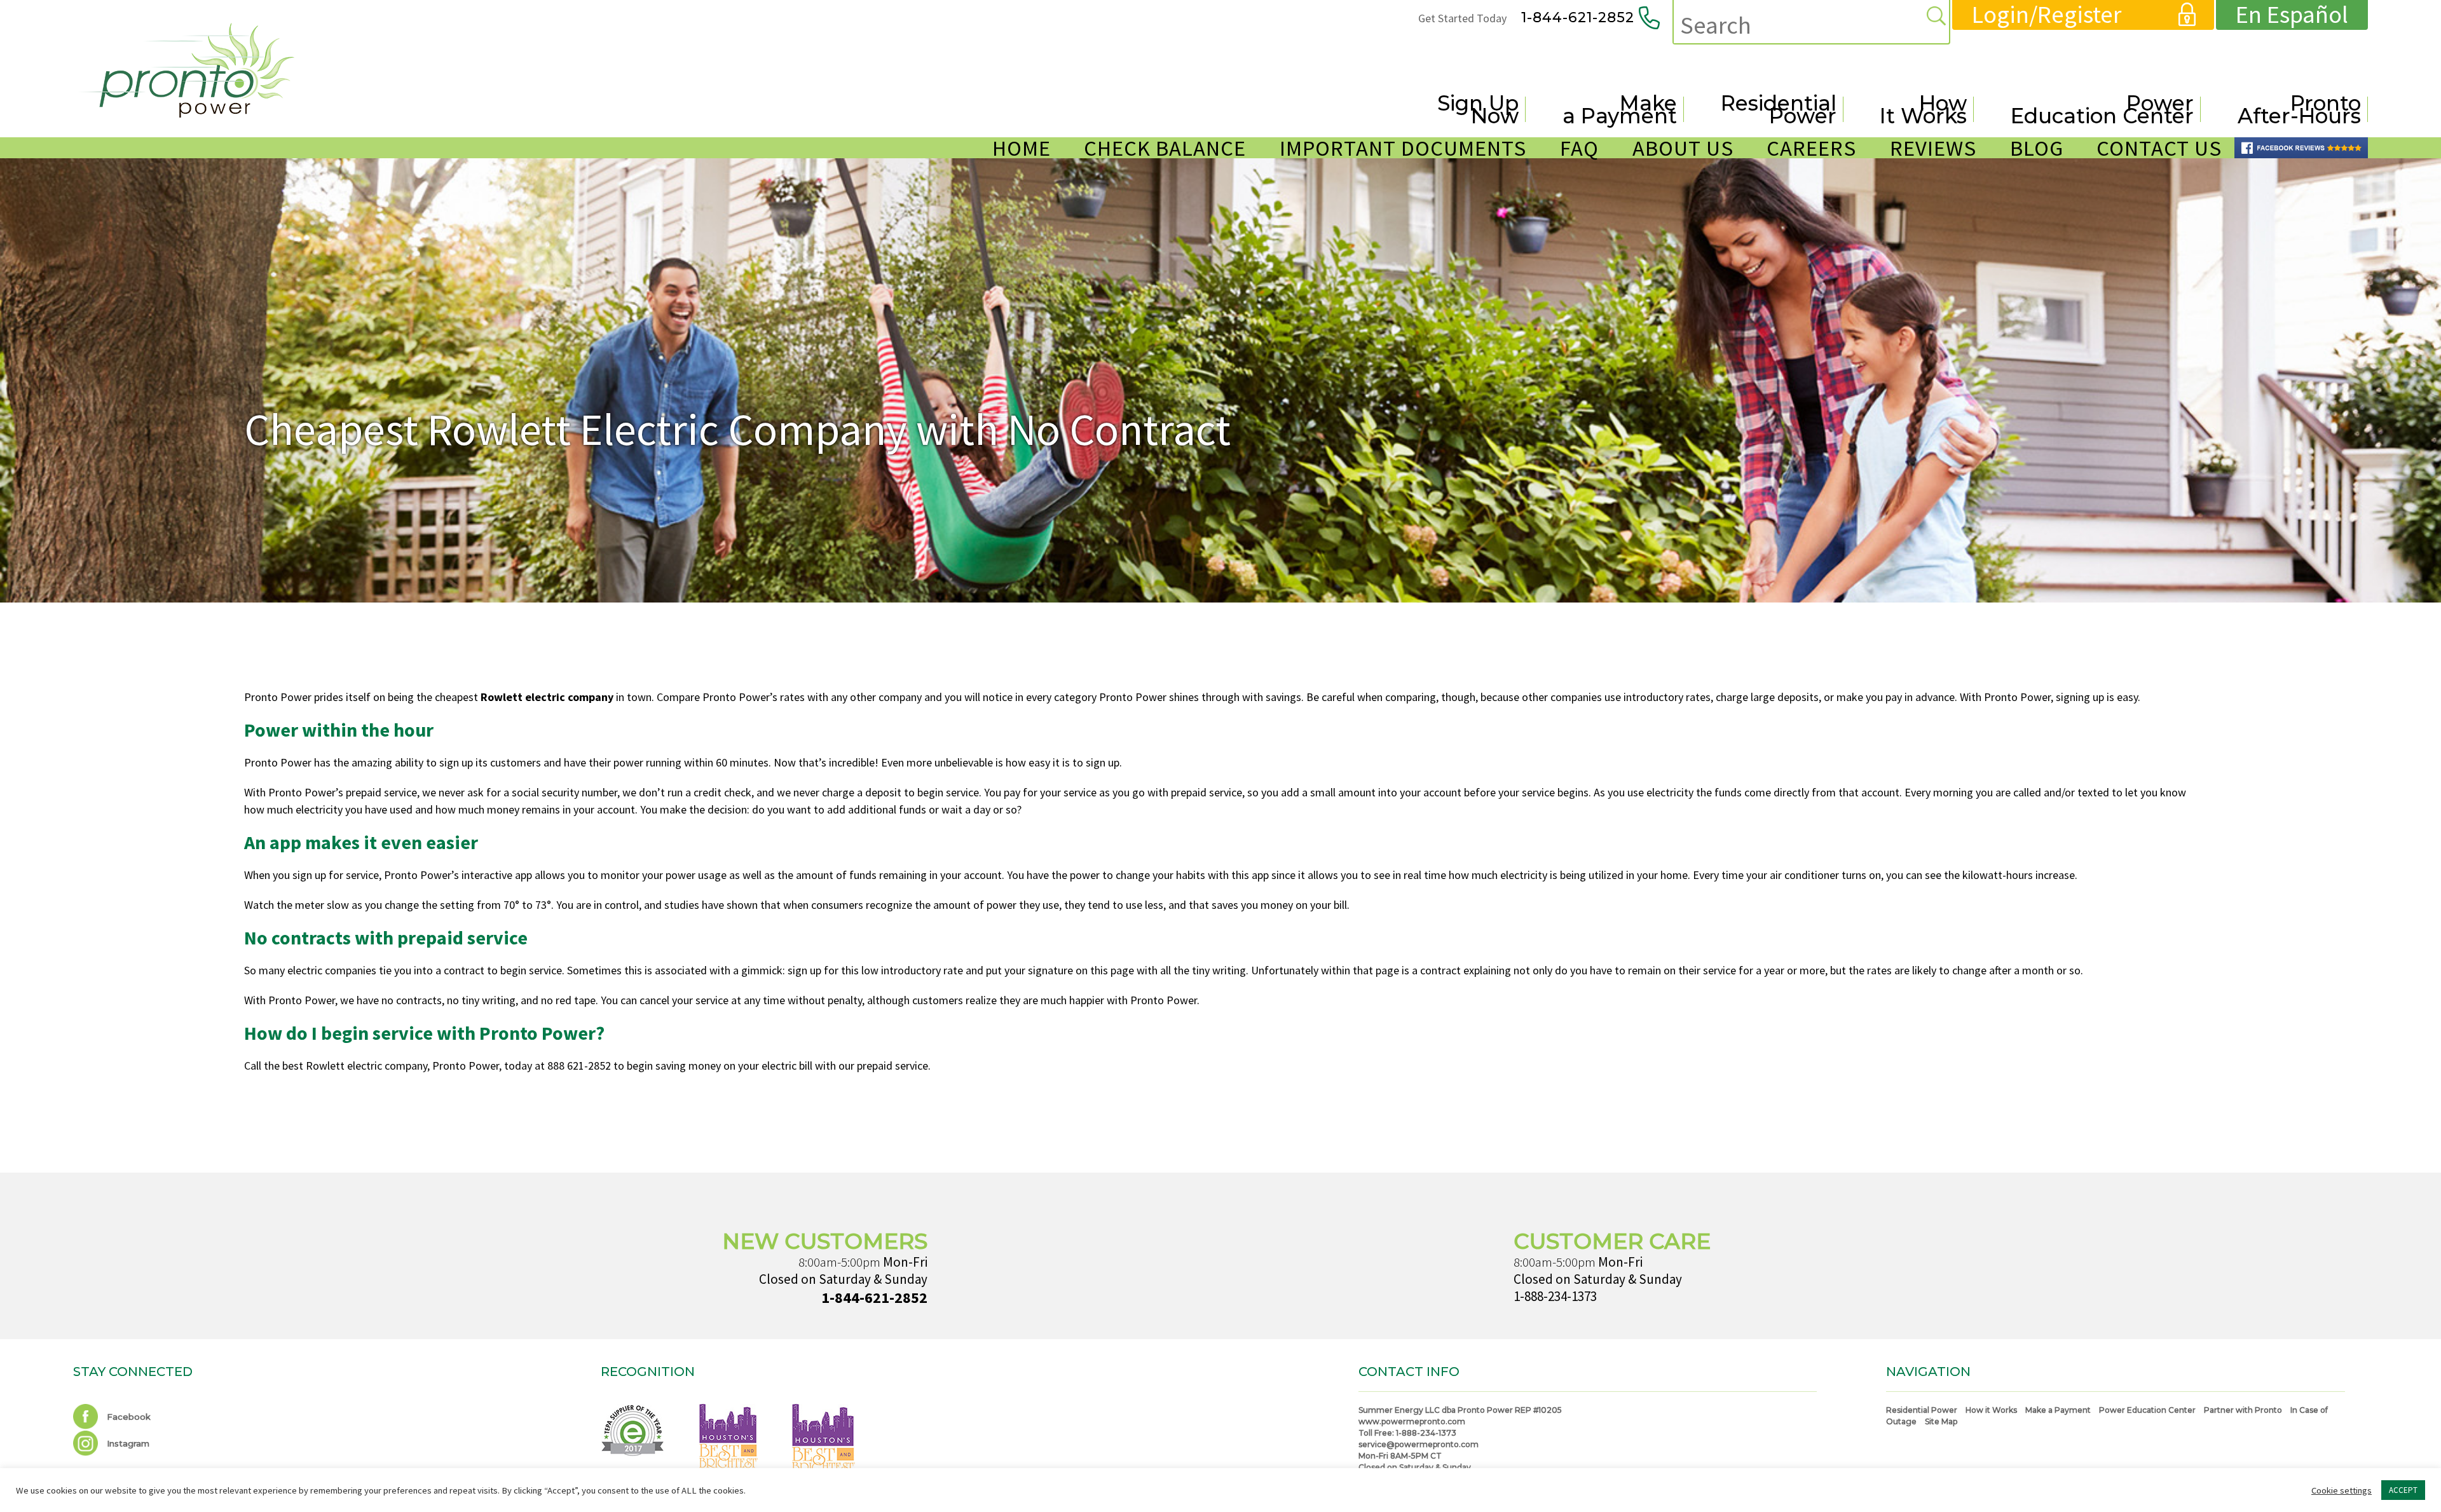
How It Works (1923, 109)
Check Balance (1165, 148)
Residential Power (1779, 109)
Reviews (1933, 148)
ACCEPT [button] (2403, 1490)
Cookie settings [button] (2342, 1490)
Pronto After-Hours (2299, 109)
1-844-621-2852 (1578, 17)
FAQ (1579, 148)
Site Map (1941, 1421)
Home (1022, 148)
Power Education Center (2102, 109)
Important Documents (1403, 148)
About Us (1683, 148)
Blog (2037, 148)
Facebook (127, 1417)
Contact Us (2159, 148)
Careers (1811, 148)
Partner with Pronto (2243, 1410)
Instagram (127, 1443)
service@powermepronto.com (1419, 1444)
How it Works (1991, 1410)
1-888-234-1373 (1555, 1296)
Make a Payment (1620, 109)
